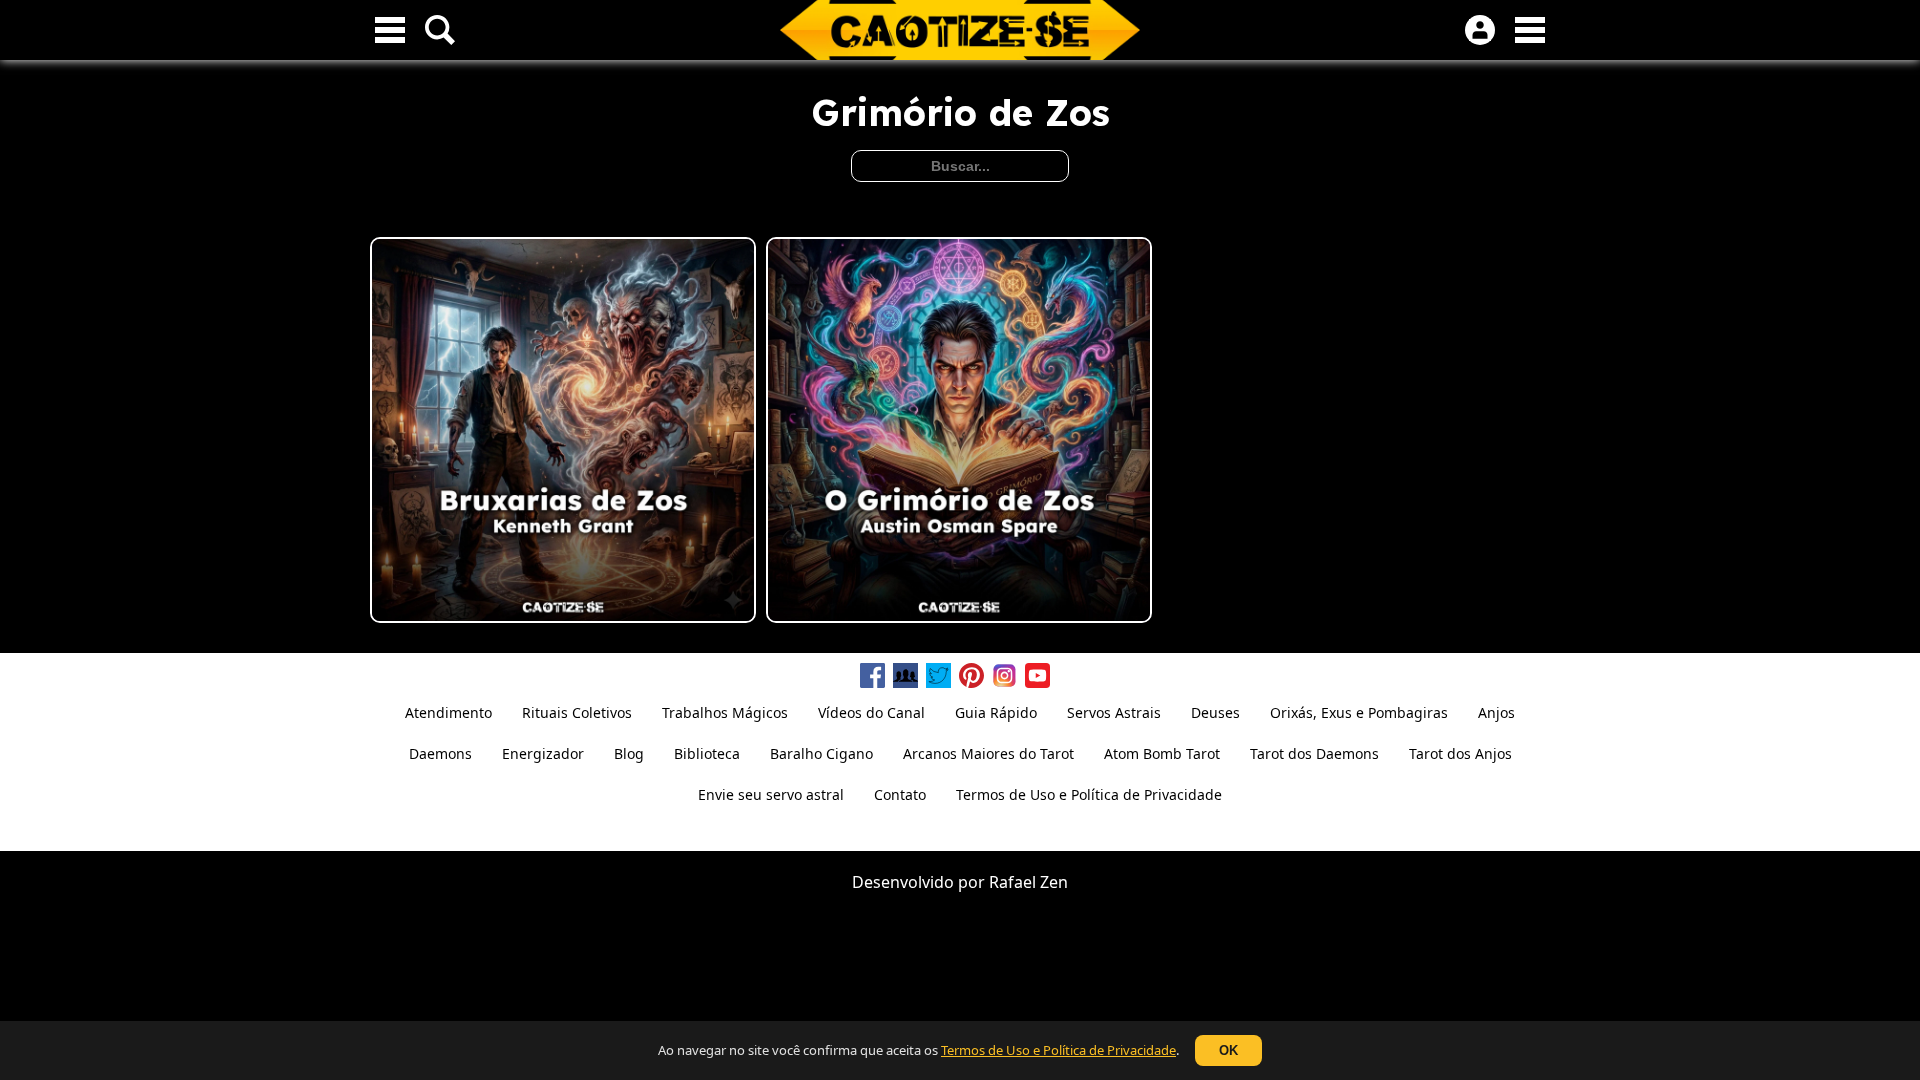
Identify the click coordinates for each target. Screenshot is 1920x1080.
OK (1228, 1050)
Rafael (1012, 882)
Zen (1054, 882)
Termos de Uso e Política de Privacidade (1058, 1050)
